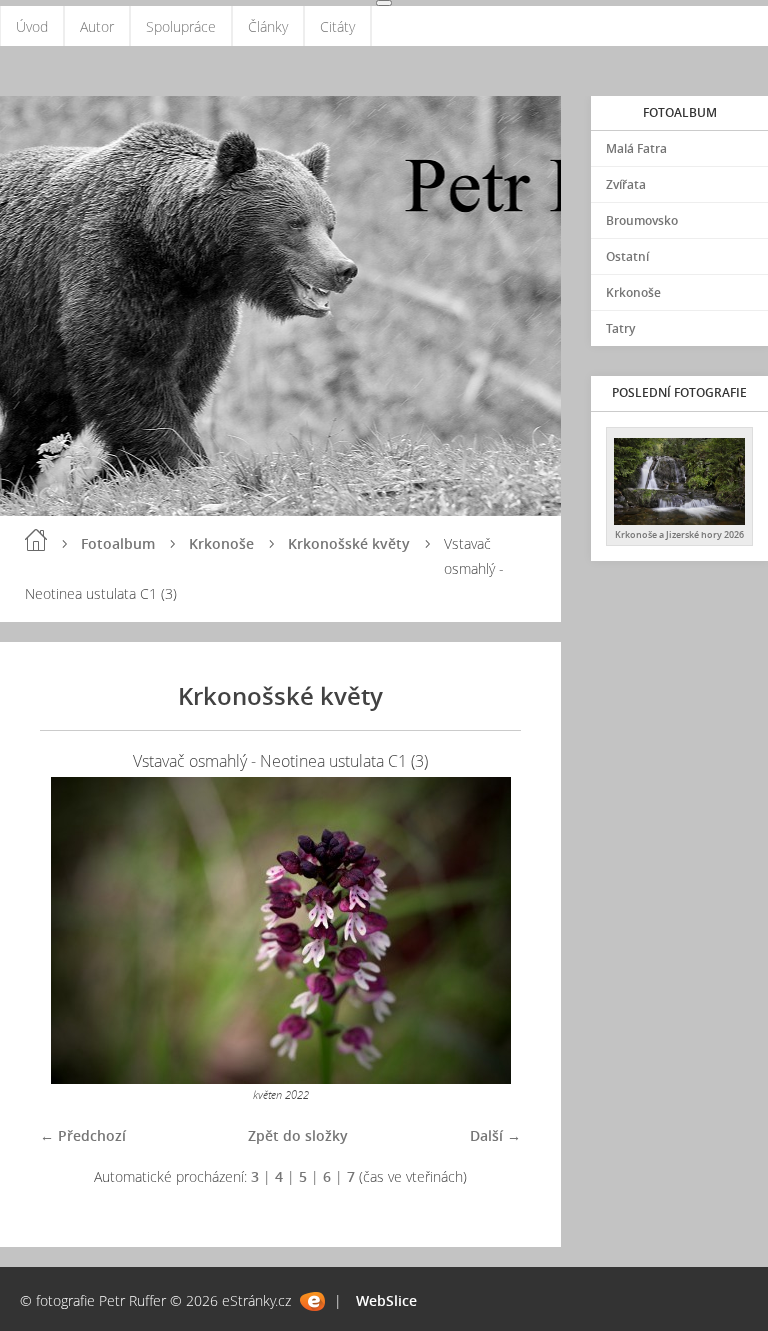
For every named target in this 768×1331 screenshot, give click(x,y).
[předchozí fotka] (72, 930)
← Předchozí (83, 1135)
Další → (495, 1135)
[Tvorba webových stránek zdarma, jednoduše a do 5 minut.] (312, 1301)
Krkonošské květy (349, 543)
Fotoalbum (118, 543)
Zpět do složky (298, 1135)
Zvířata (626, 184)
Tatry (620, 328)
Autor (97, 26)
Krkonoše (221, 543)
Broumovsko (642, 220)
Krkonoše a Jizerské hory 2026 (679, 534)
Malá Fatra (636, 148)
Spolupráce (181, 26)
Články (268, 26)
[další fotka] (488, 930)
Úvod (32, 26)
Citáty (337, 26)
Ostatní (627, 256)
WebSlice (386, 1300)
